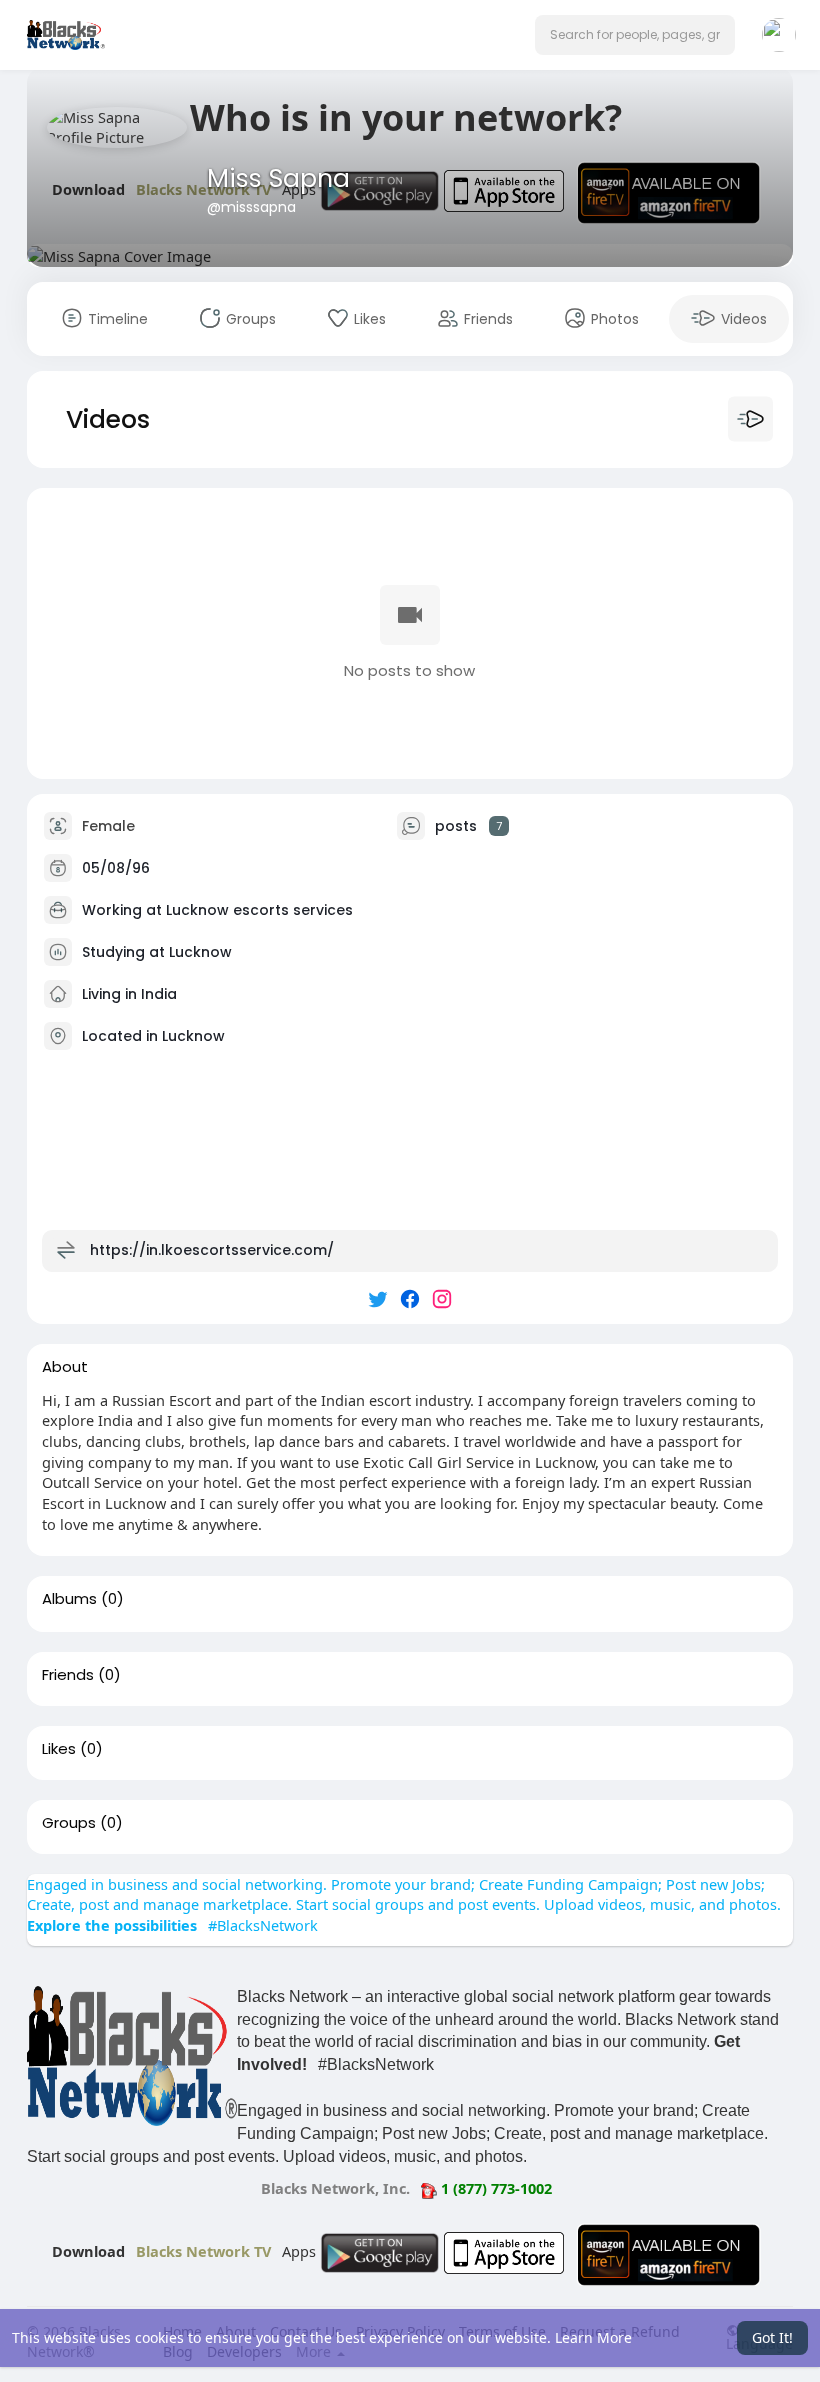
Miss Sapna (278, 178)
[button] (635, 35)
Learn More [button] (593, 2337)
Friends (68, 1675)
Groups (69, 1823)
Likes (59, 1749)
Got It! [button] (772, 2337)
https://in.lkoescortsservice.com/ (212, 1249)
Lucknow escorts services (259, 909)
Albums (69, 1599)
